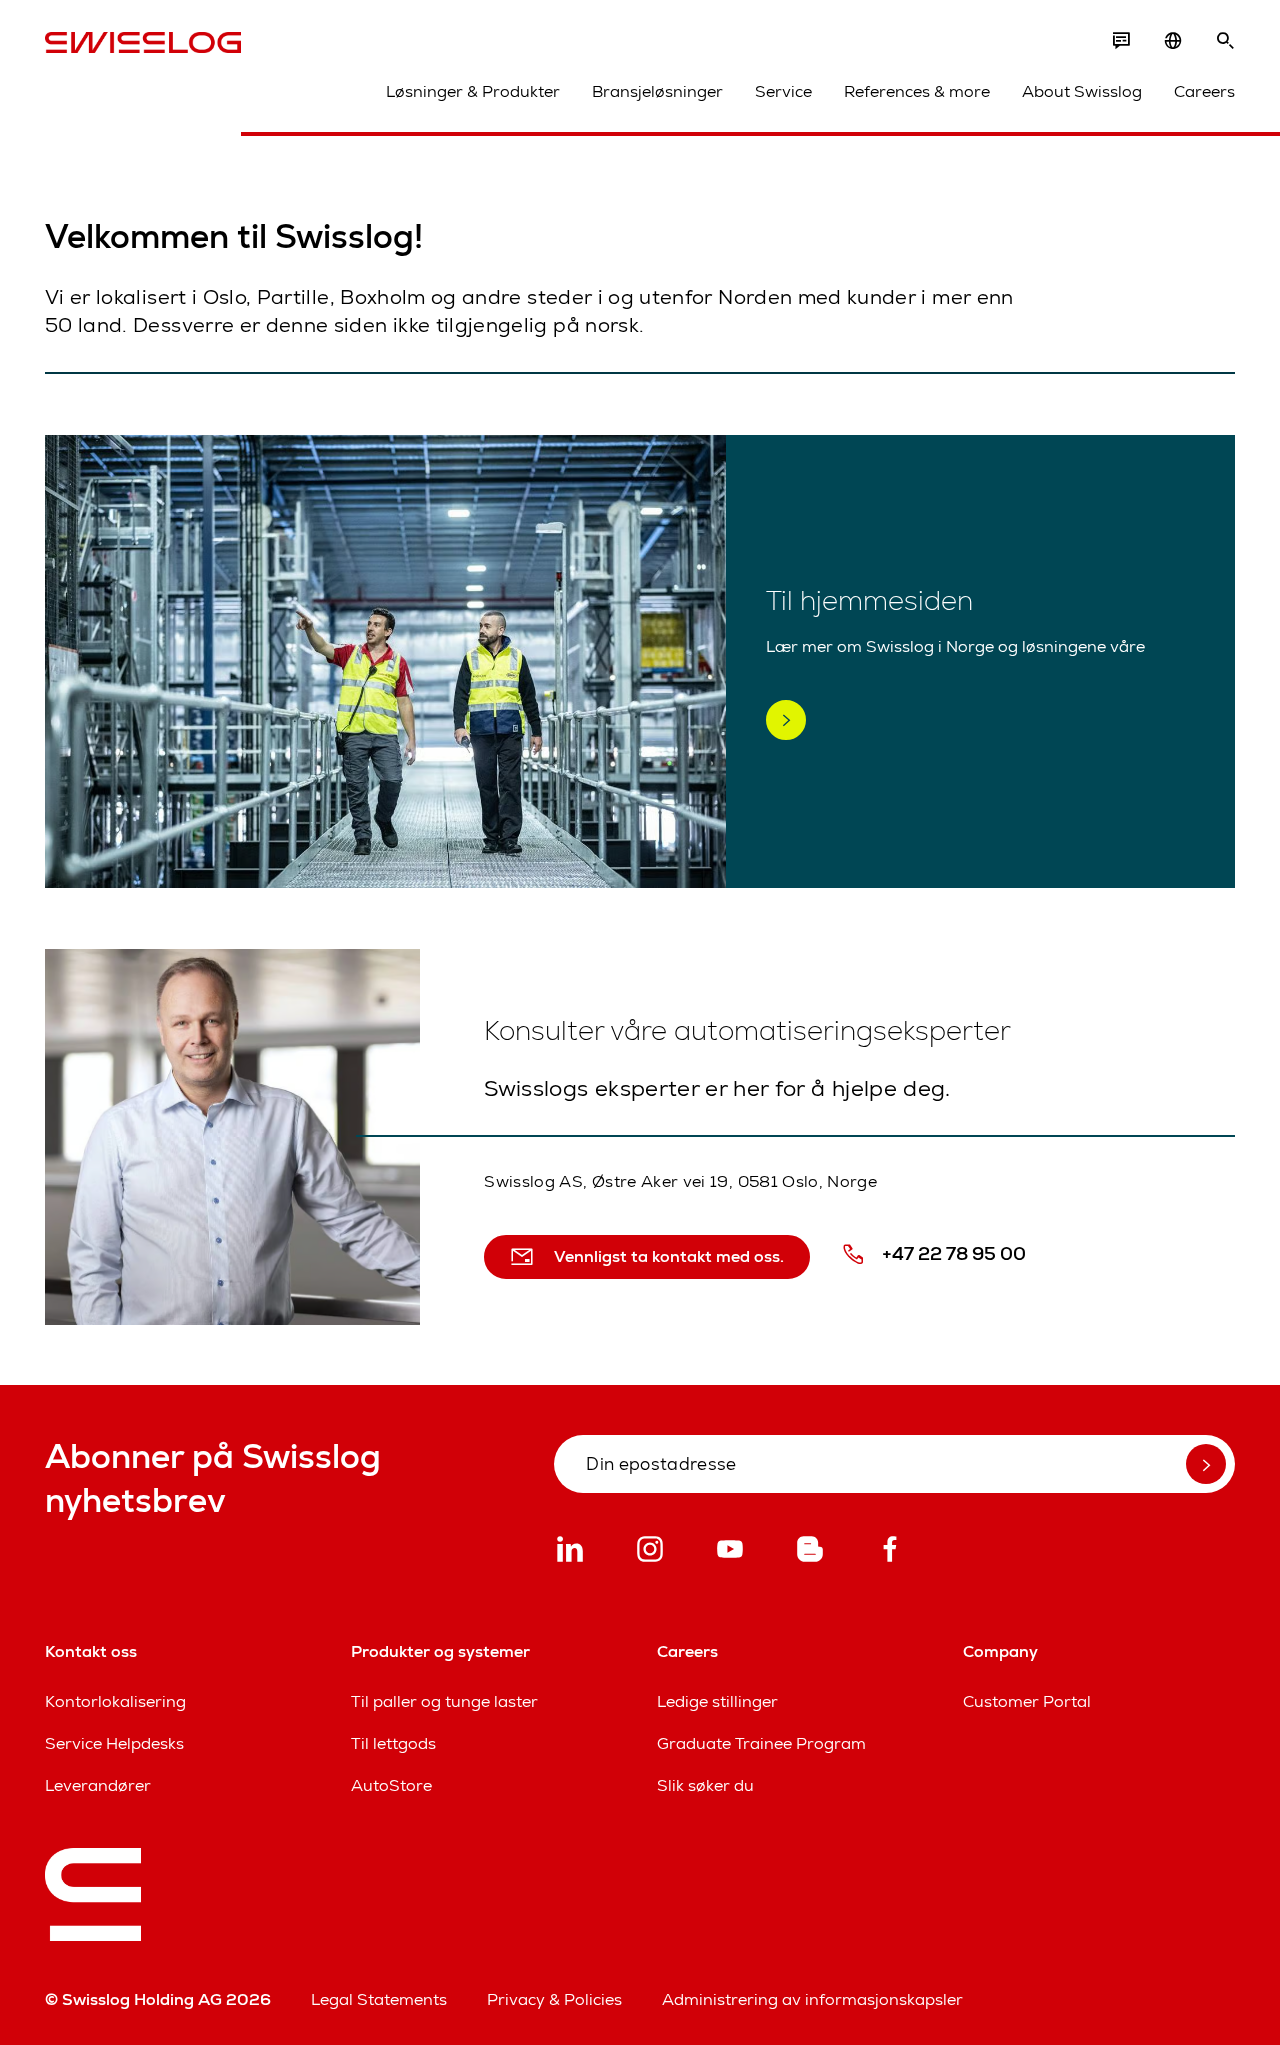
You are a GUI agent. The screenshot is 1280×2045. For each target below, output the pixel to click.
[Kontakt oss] (1121, 41)
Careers (1204, 91)
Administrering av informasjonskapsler (812, 1999)
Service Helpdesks (114, 1743)
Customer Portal (1027, 1701)
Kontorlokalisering (115, 1701)
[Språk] (1173, 41)
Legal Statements (379, 1999)
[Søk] (1225, 41)
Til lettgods (393, 1743)
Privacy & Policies (554, 1999)
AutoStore (391, 1785)
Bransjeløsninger (657, 91)
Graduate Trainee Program (761, 1743)
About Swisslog (1082, 91)
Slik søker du (705, 1785)
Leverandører (98, 1785)
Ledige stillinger (717, 1701)
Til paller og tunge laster (444, 1701)
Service (783, 91)
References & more (917, 91)
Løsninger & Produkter (473, 91)
